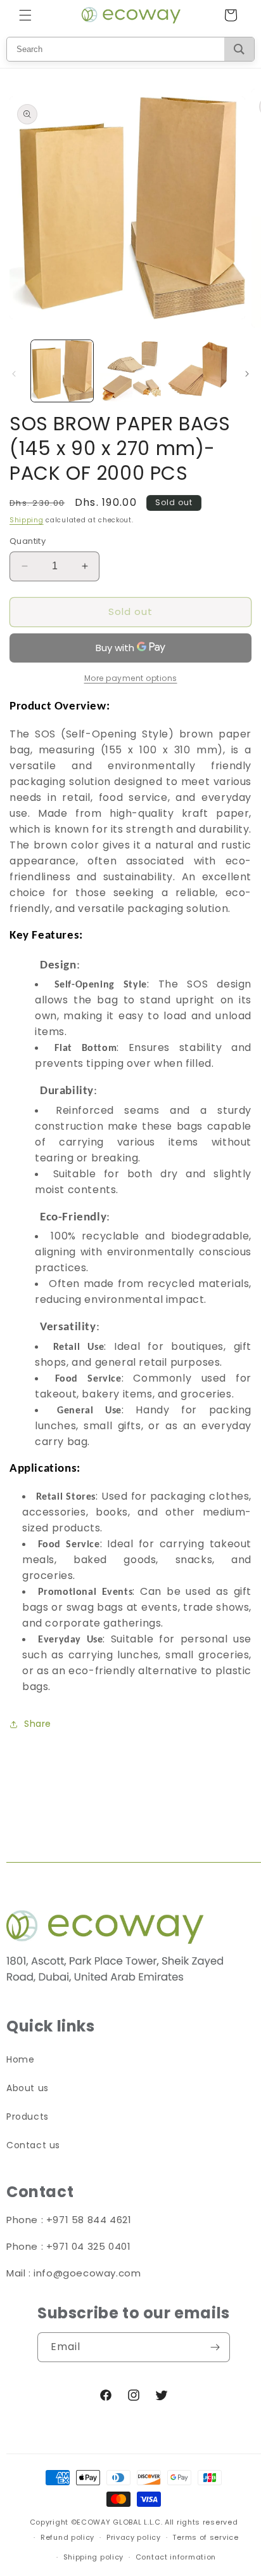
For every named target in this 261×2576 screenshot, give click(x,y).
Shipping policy (94, 2557)
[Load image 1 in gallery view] (62, 371)
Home (20, 2059)
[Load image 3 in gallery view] (198, 371)
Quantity (28, 541)
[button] (25, 15)
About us (28, 2088)
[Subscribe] (215, 2347)
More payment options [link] (131, 678)
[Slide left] (14, 374)
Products (28, 2117)
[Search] (239, 49)
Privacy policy (134, 2537)
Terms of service (205, 2537)
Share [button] (38, 1724)
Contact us (33, 2145)
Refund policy (67, 2537)
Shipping (27, 520)
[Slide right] (247, 374)
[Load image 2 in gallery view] (130, 371)
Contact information (176, 2557)
